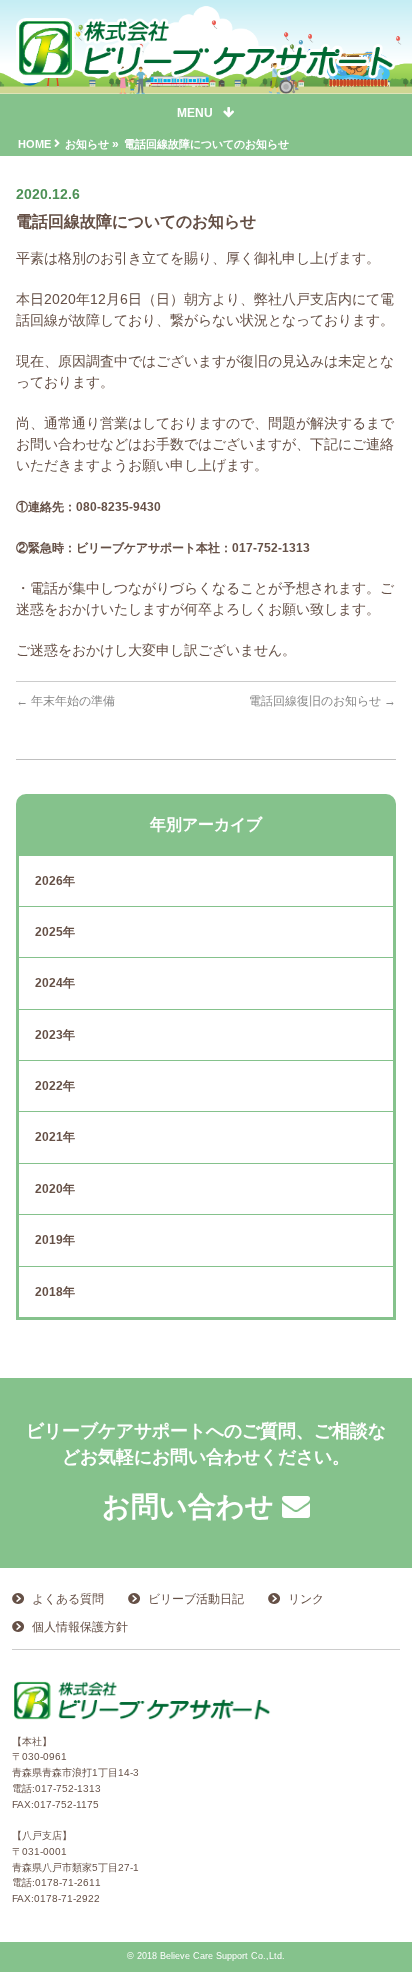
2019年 (55, 1240)
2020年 (55, 1189)
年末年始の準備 (65, 701)
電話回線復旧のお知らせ (322, 701)
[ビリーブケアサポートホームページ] (206, 60)
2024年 (55, 983)
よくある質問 (68, 1599)
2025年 (55, 932)
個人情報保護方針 (80, 1627)
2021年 (55, 1137)
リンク (306, 1599)
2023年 (55, 1035)
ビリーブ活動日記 (196, 1599)
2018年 (55, 1292)
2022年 (55, 1086)
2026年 (55, 881)
